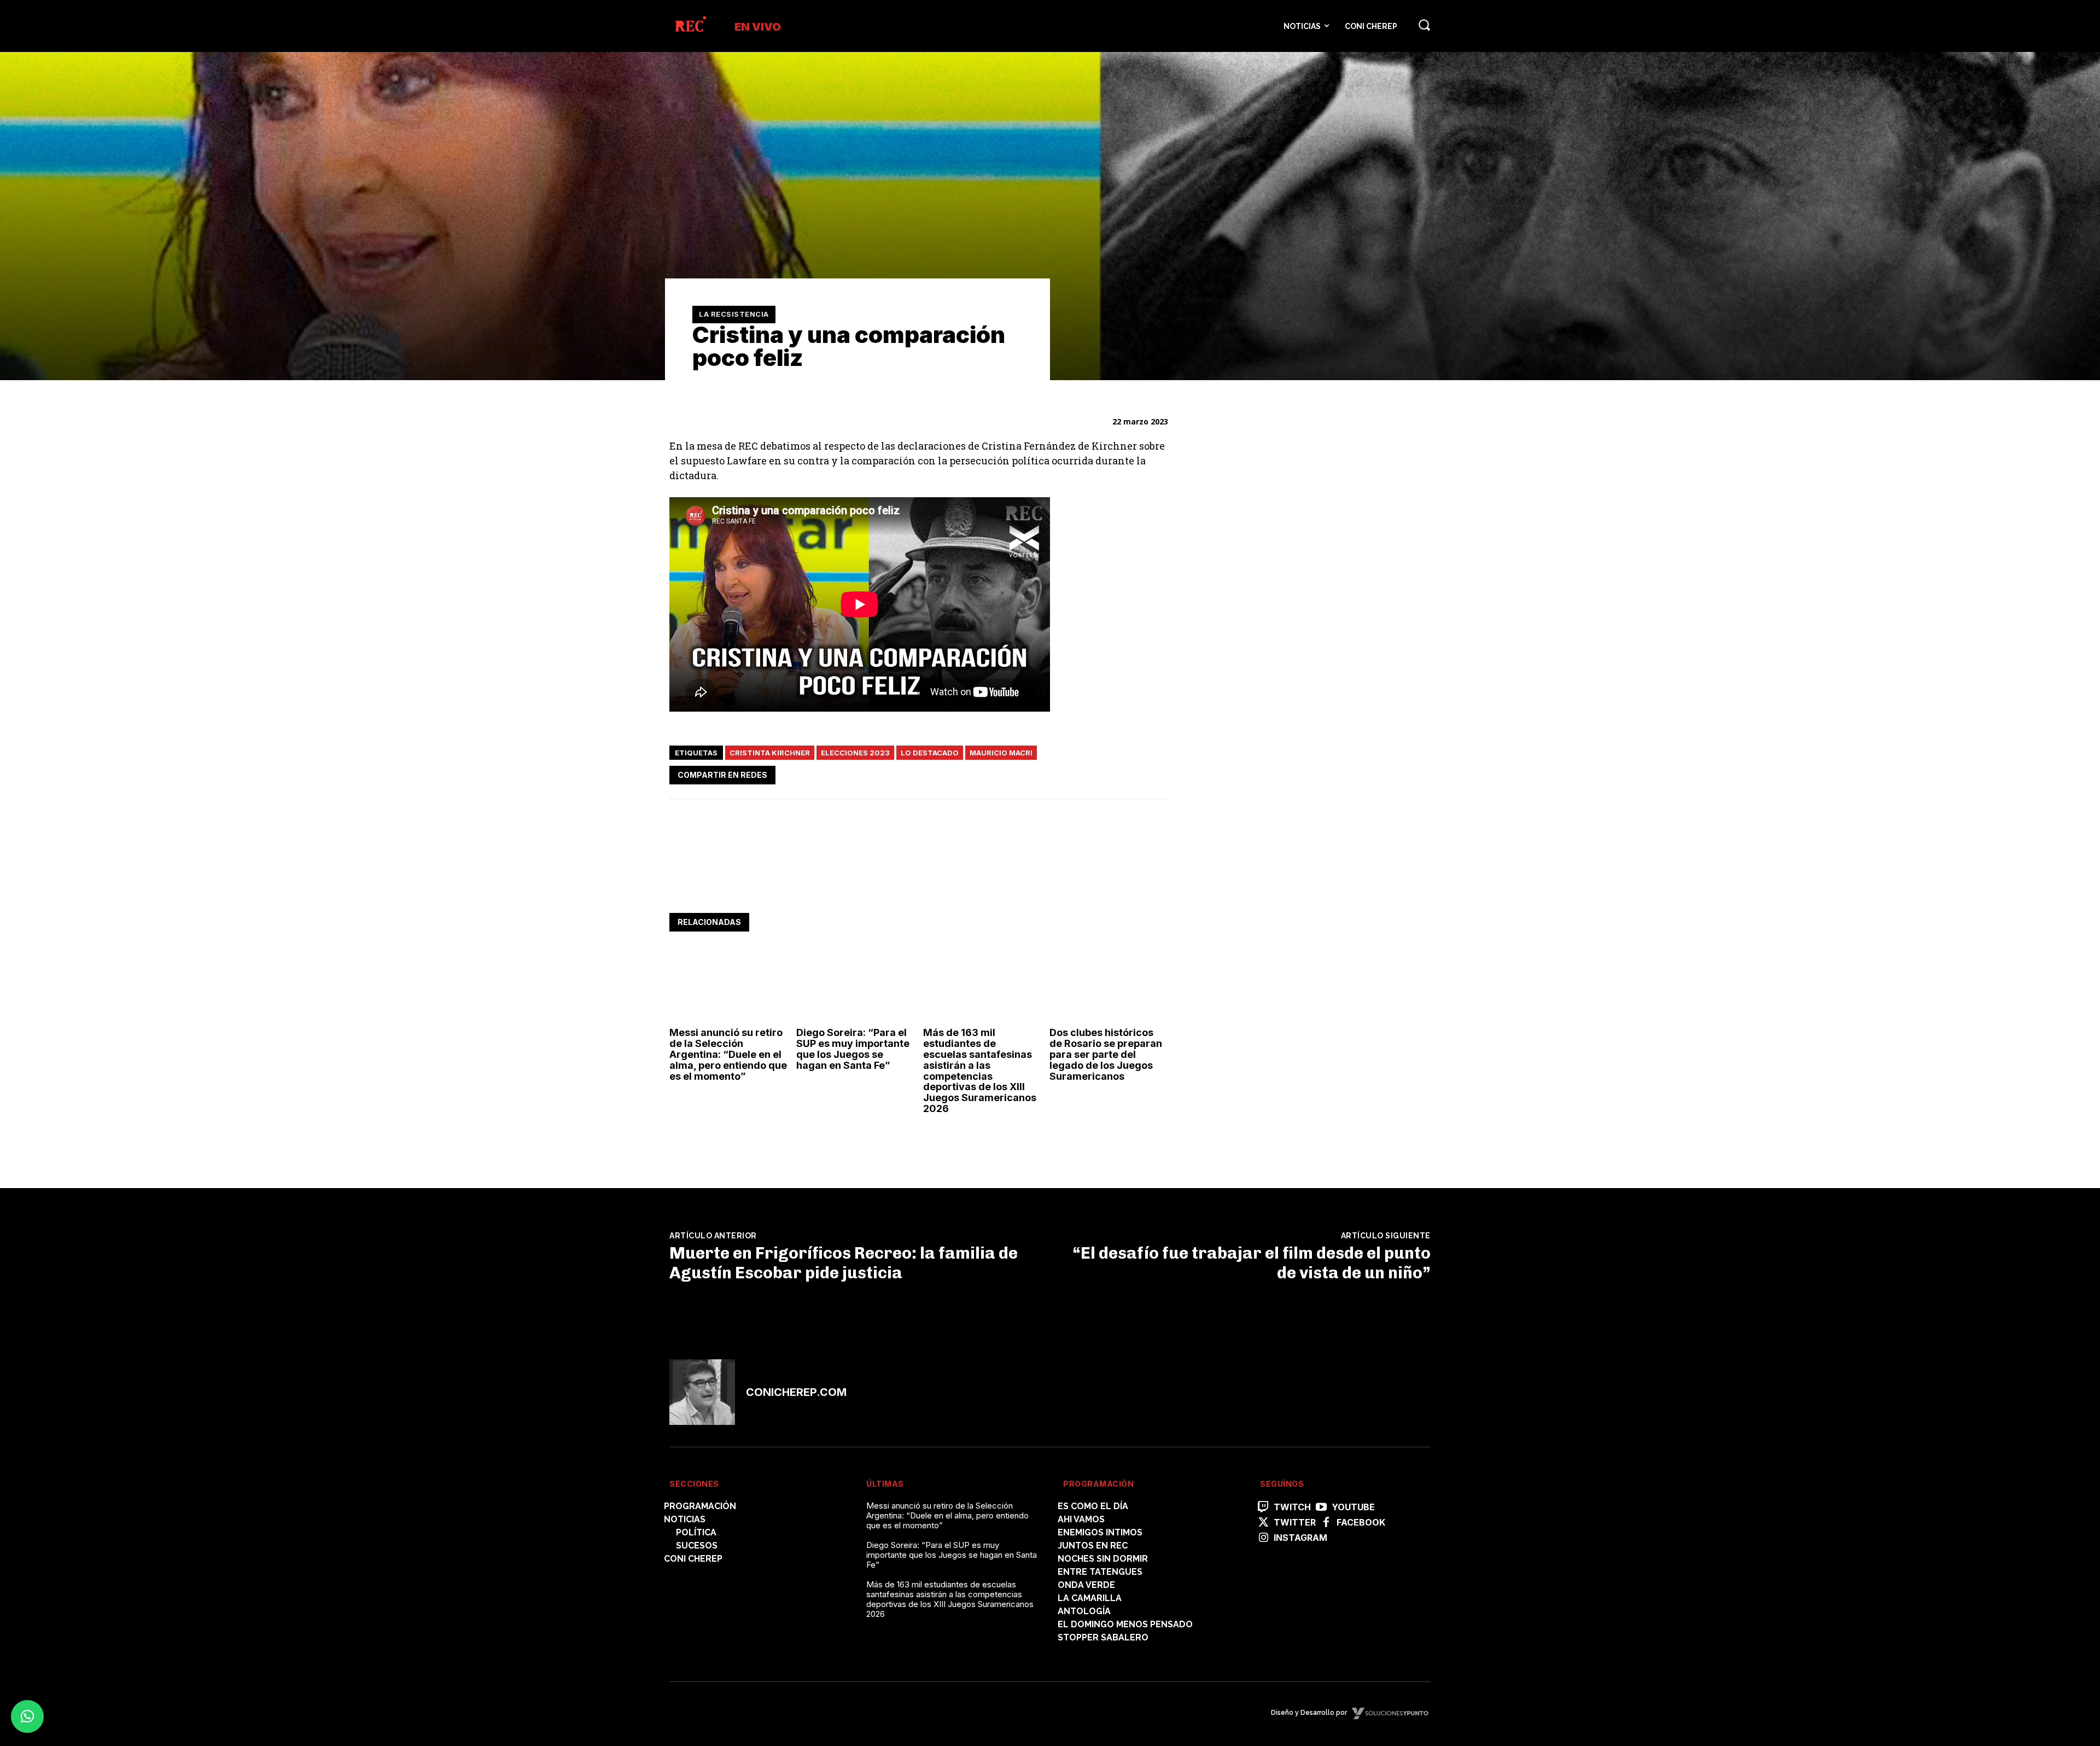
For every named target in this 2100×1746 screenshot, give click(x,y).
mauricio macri (1001, 753)
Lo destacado (930, 753)
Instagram (1300, 1538)
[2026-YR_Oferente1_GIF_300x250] (1276, 711)
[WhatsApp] (1106, 773)
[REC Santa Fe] (690, 26)
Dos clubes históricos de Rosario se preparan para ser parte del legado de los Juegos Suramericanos (1106, 1054)
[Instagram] (1263, 1538)
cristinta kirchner (770, 753)
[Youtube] (1321, 1508)
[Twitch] (1263, 1508)
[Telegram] (1131, 773)
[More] (1157, 773)
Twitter (1295, 1523)
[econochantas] (1276, 891)
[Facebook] (1055, 773)
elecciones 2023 (855, 753)
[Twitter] (1081, 773)
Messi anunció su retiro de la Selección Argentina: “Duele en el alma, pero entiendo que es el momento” (728, 1054)
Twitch (1292, 1507)
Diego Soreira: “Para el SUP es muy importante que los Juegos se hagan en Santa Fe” (853, 1049)
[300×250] (1276, 558)
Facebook (1361, 1523)
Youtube (1353, 1507)
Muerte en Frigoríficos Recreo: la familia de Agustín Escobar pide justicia (844, 1263)
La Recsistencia (734, 314)
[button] (1424, 25)
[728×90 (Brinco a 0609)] (868, 879)
